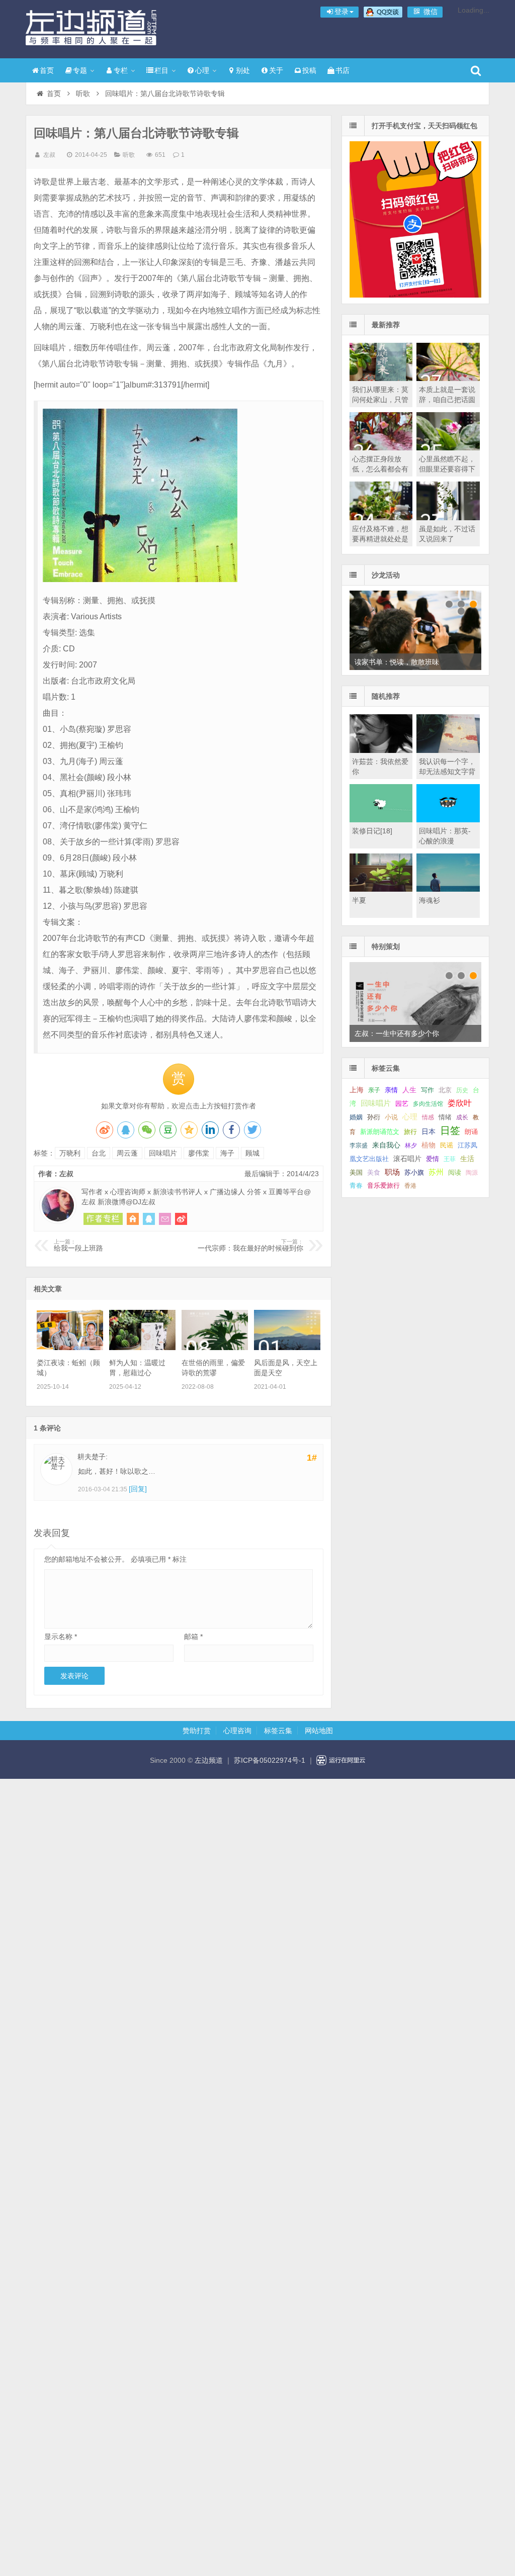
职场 (392, 1172)
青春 (356, 1185)
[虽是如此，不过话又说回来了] (448, 518)
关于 (276, 70)
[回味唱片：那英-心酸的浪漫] (448, 820)
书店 (342, 70)
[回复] (138, 1489)
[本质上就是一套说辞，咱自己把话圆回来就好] (448, 378)
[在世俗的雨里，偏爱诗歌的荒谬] (215, 1348)
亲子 (374, 1090)
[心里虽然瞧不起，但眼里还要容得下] (448, 448)
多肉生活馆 (428, 1104)
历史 (462, 1090)
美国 (356, 1173)
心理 (202, 70)
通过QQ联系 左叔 (149, 1219)
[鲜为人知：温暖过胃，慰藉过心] (142, 1348)
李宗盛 (359, 1146)
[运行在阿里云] (341, 1760)
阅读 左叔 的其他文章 (103, 1219)
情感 (428, 1117)
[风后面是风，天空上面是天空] (287, 1348)
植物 (428, 1145)
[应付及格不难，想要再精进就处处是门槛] (381, 518)
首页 (47, 70)
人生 (409, 1090)
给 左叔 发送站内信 (165, 1219)
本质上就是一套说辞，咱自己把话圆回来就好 (447, 400)
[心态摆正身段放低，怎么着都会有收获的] (381, 448)
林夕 (411, 1146)
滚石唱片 (407, 1159)
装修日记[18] (372, 831)
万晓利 (70, 1153)
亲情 (391, 1090)
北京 (445, 1090)
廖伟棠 (199, 1153)
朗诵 (471, 1132)
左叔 (49, 155)
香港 (410, 1186)
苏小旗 (414, 1172)
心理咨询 (237, 1731)
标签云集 (278, 1731)
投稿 (309, 70)
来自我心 (386, 1145)
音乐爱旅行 (383, 1185)
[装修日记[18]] (381, 820)
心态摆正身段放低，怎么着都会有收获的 (380, 469)
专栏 (121, 70)
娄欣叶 (460, 1103)
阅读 (455, 1172)
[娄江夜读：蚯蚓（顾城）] (70, 1348)
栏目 (161, 70)
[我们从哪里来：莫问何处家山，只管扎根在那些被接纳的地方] (381, 378)
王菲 (450, 1159)
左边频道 (91, 28)
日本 (428, 1132)
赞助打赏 (197, 1731)
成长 (462, 1117)
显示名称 (61, 1637)
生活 (467, 1159)
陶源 (472, 1173)
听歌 (83, 93)
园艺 (402, 1104)
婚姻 (356, 1117)
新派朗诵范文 (380, 1132)
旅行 (410, 1132)
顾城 (252, 1153)
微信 (430, 12)
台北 (99, 1153)
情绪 (445, 1117)
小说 (391, 1117)
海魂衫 (430, 900)
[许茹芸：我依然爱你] (381, 750)
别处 (243, 70)
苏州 (436, 1172)
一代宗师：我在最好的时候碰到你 (250, 1246)
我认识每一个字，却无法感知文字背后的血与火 (447, 772)
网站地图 (319, 1731)
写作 (427, 1090)
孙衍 (374, 1117)
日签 (450, 1130)
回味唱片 (163, 1153)
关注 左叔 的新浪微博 (181, 1219)
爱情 (433, 1159)
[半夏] (381, 889)
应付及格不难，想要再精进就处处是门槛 (380, 539)
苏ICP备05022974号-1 (270, 1760)
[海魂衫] (448, 889)
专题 (80, 70)
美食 (374, 1172)
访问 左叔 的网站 (133, 1219)
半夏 (359, 900)
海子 (227, 1153)
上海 (357, 1090)
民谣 (447, 1146)
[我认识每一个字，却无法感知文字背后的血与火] (448, 750)
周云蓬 (127, 1153)
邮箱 (193, 1637)
